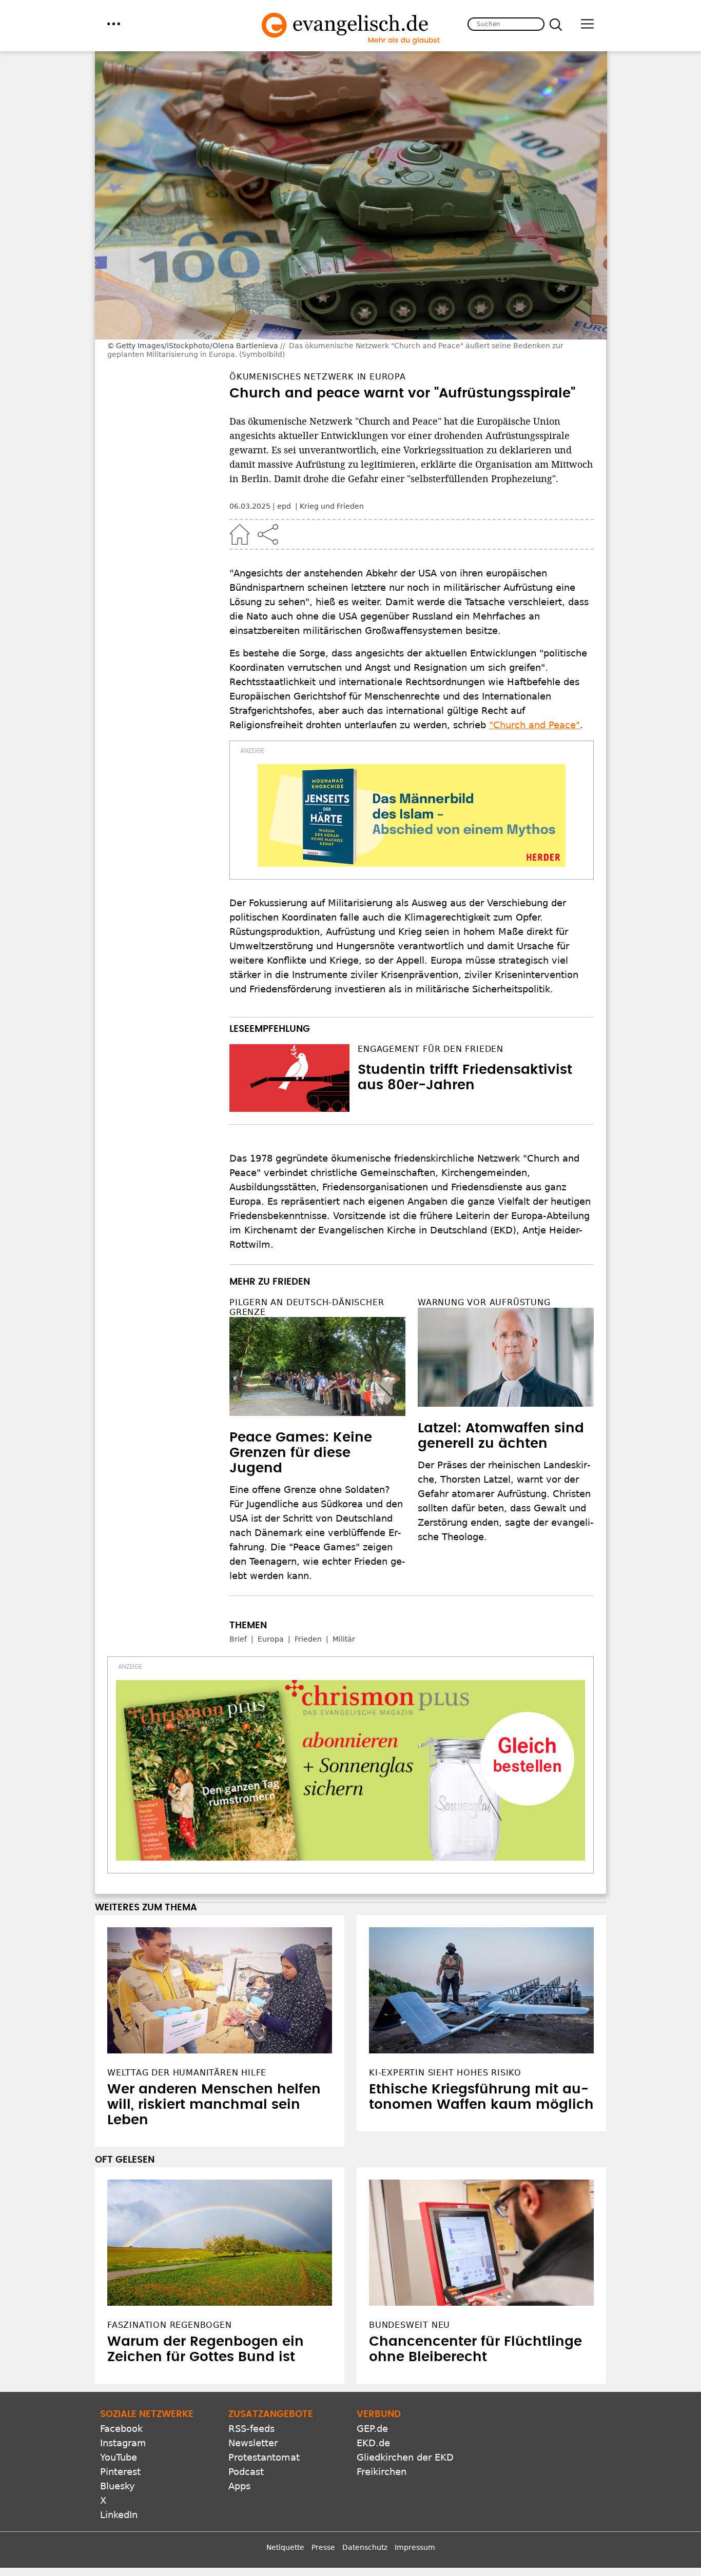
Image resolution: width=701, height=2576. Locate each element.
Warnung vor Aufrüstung (484, 1302)
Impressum (415, 2547)
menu (114, 24)
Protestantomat (264, 2457)
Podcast (246, 2472)
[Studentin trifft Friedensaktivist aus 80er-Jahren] (289, 1078)
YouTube (119, 2457)
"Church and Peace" (534, 725)
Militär (344, 1639)
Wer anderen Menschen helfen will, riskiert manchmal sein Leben (214, 2105)
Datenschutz (365, 2547)
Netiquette (285, 2547)
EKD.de (373, 2443)
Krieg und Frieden (332, 506)
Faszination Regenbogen (170, 2325)
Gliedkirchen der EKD (405, 2457)
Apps (239, 2486)
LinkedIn (119, 2515)
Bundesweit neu (410, 2325)
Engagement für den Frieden (431, 1049)
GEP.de (372, 2429)
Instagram (123, 2443)
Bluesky (118, 2486)
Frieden (308, 1639)
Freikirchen (382, 2472)
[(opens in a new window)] (412, 815)
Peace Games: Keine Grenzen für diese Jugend (301, 1453)
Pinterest (120, 2472)
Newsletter (253, 2443)
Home (240, 534)
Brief (238, 1639)
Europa (271, 1639)
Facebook (121, 2429)
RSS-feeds (251, 2429)
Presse (323, 2547)
